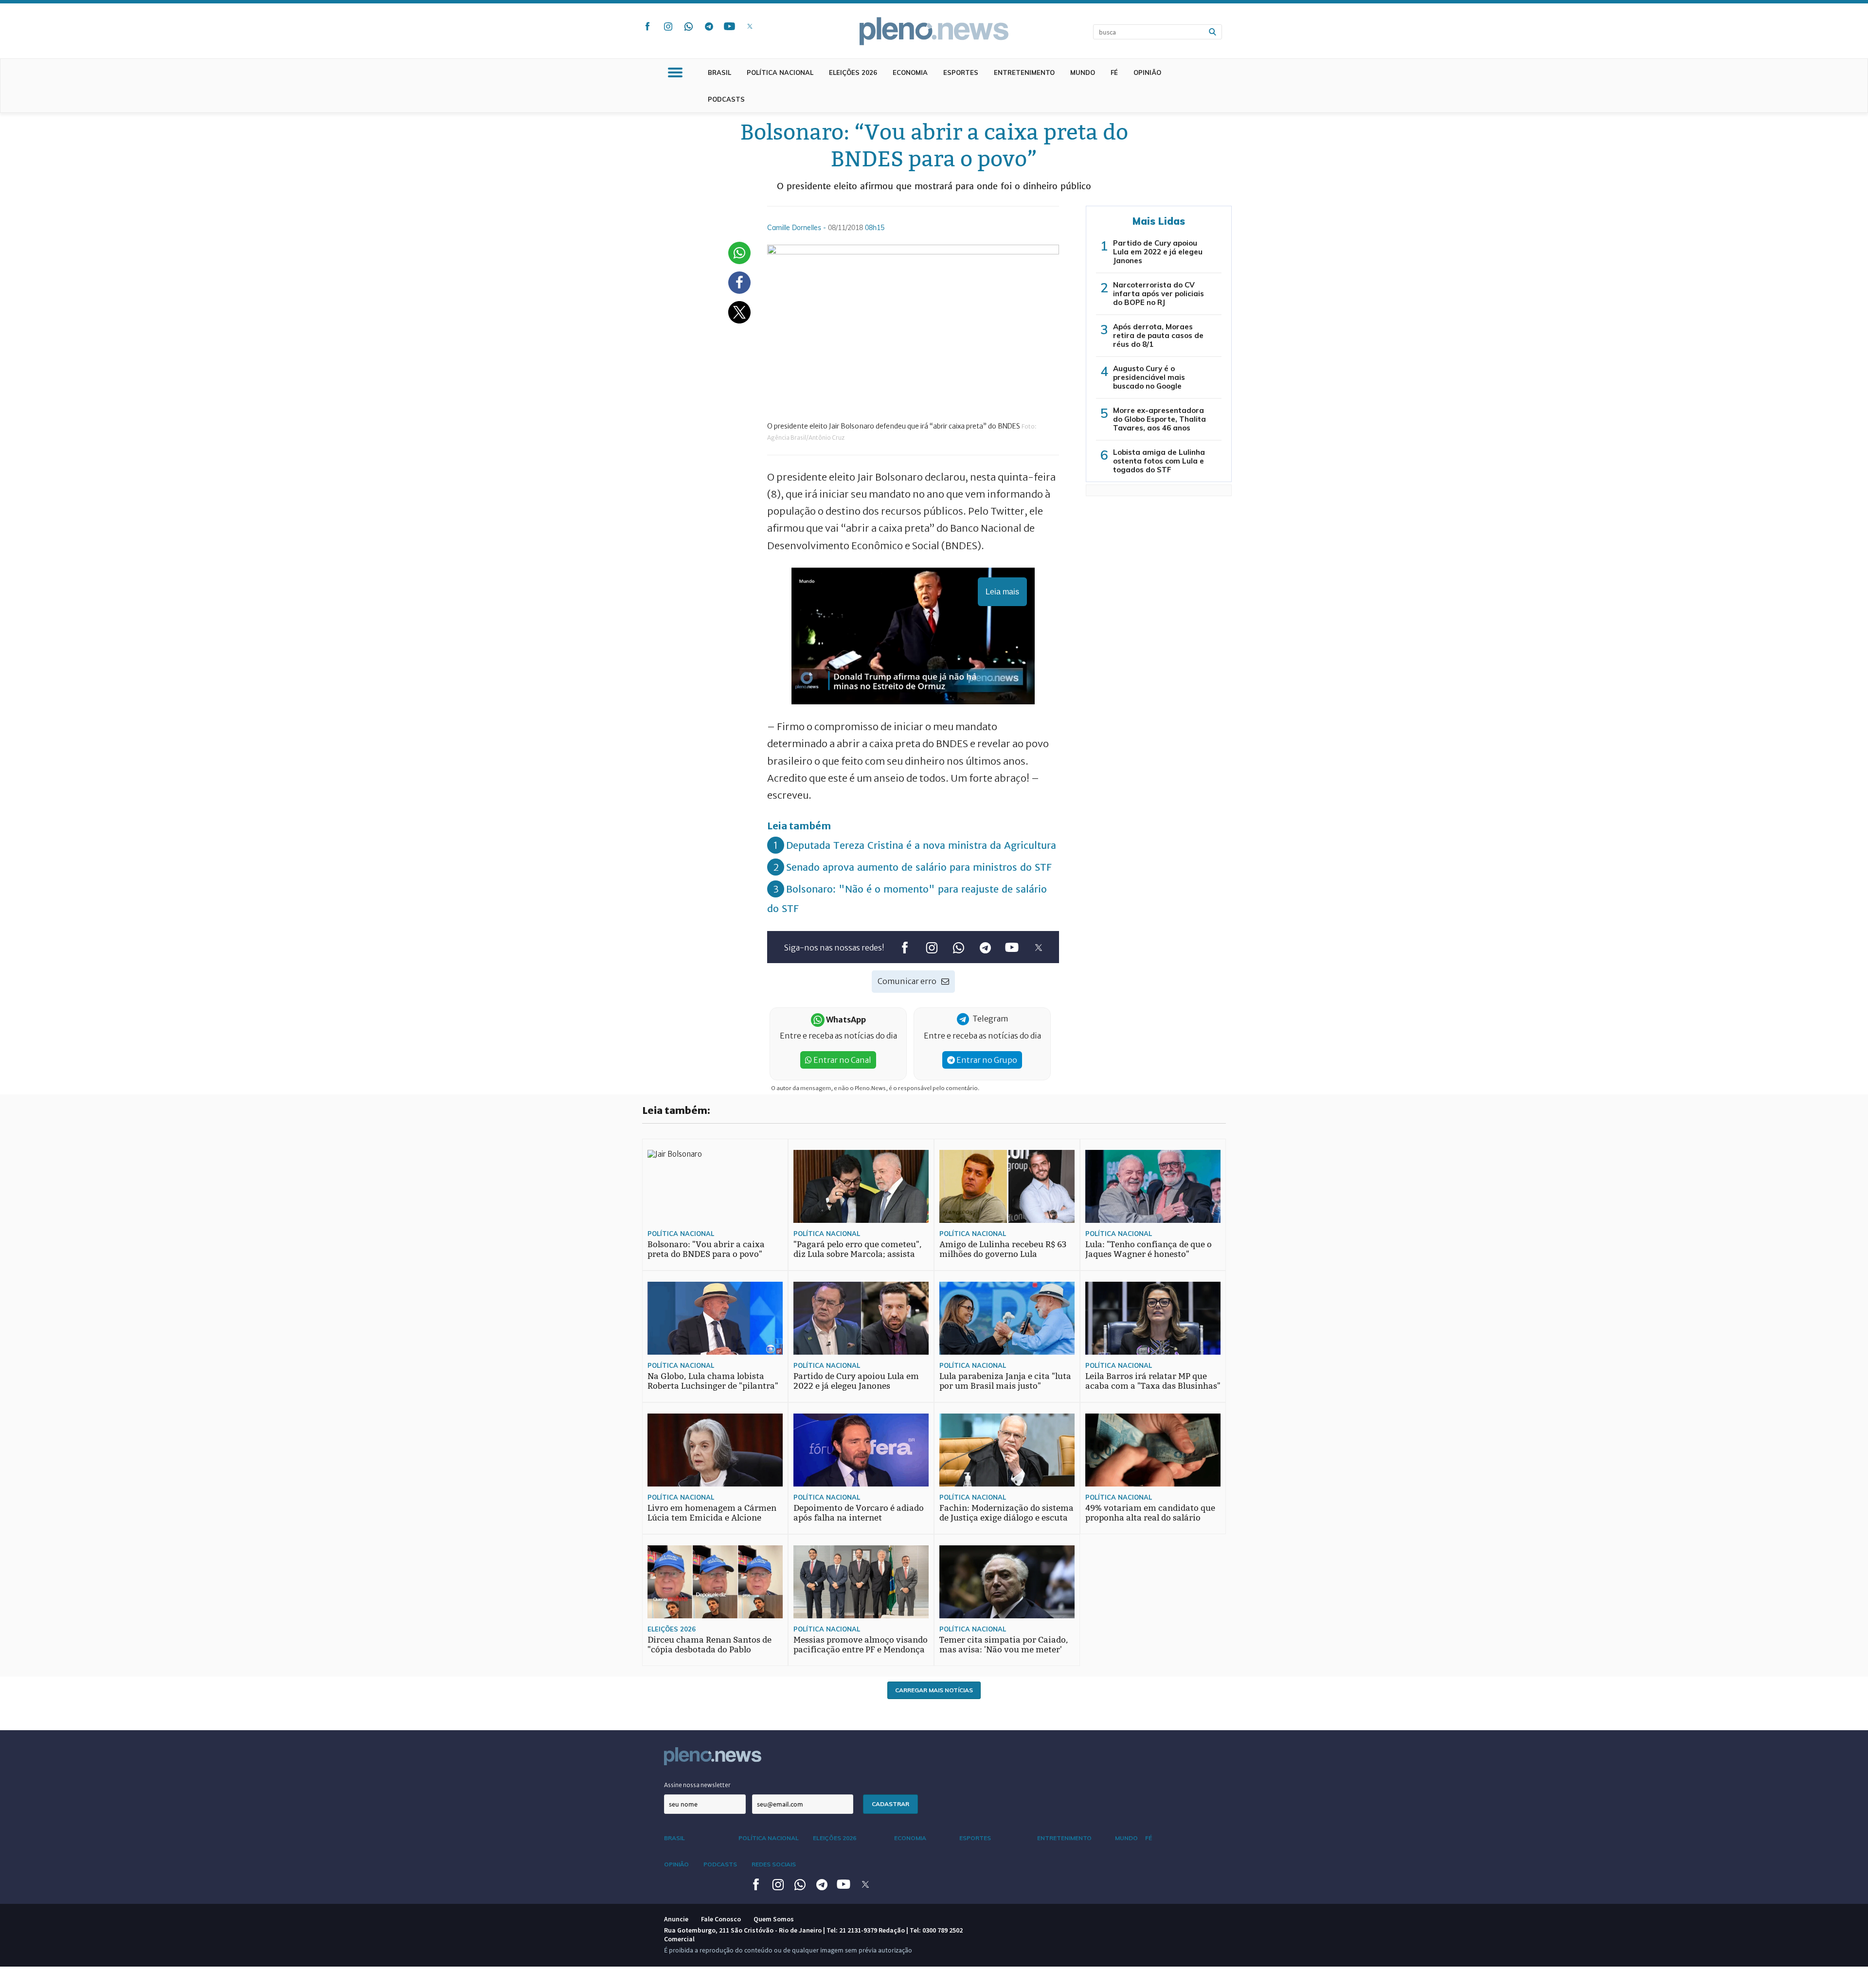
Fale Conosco (721, 1919)
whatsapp (688, 26)
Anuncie (676, 1919)
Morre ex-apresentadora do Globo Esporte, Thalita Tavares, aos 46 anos (1159, 419)
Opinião (1147, 72)
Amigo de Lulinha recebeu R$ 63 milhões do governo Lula (1003, 1249)
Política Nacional (780, 72)
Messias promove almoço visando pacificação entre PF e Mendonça (861, 1645)
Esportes (961, 72)
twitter (750, 26)
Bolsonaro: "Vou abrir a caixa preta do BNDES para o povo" (706, 1249)
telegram (709, 26)
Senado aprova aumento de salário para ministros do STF (919, 867)
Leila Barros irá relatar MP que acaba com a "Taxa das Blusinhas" (1153, 1381)
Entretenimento (1024, 72)
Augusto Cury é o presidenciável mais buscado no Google (1149, 377)
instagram (668, 26)
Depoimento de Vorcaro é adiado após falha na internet (859, 1513)
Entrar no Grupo (986, 1060)
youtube (729, 26)
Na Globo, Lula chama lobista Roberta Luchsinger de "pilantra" (713, 1381)
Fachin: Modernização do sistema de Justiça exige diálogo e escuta (1006, 1513)
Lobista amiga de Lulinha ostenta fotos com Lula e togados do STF (1159, 461)
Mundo (1083, 72)
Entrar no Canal (842, 1060)
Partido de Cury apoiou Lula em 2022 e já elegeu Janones (1158, 252)
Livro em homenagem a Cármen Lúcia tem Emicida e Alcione (712, 1513)
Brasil (719, 72)
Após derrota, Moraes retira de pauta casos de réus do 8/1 (1158, 335)
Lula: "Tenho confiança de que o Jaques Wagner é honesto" (1149, 1249)
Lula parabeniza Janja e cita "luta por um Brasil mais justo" (1005, 1381)
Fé (1114, 72)
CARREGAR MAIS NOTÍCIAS (934, 1690)
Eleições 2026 (853, 72)
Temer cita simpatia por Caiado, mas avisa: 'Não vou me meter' (1004, 1645)
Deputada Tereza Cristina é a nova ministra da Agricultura (921, 845)
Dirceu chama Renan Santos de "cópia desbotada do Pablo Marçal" (709, 1650)
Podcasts (726, 99)
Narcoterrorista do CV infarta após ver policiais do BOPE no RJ (1159, 294)
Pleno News (934, 31)
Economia (910, 72)
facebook (647, 26)
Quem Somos (774, 1919)
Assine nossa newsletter (697, 1785)
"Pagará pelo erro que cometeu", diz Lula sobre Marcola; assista (858, 1249)
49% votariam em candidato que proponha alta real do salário (1150, 1513)
